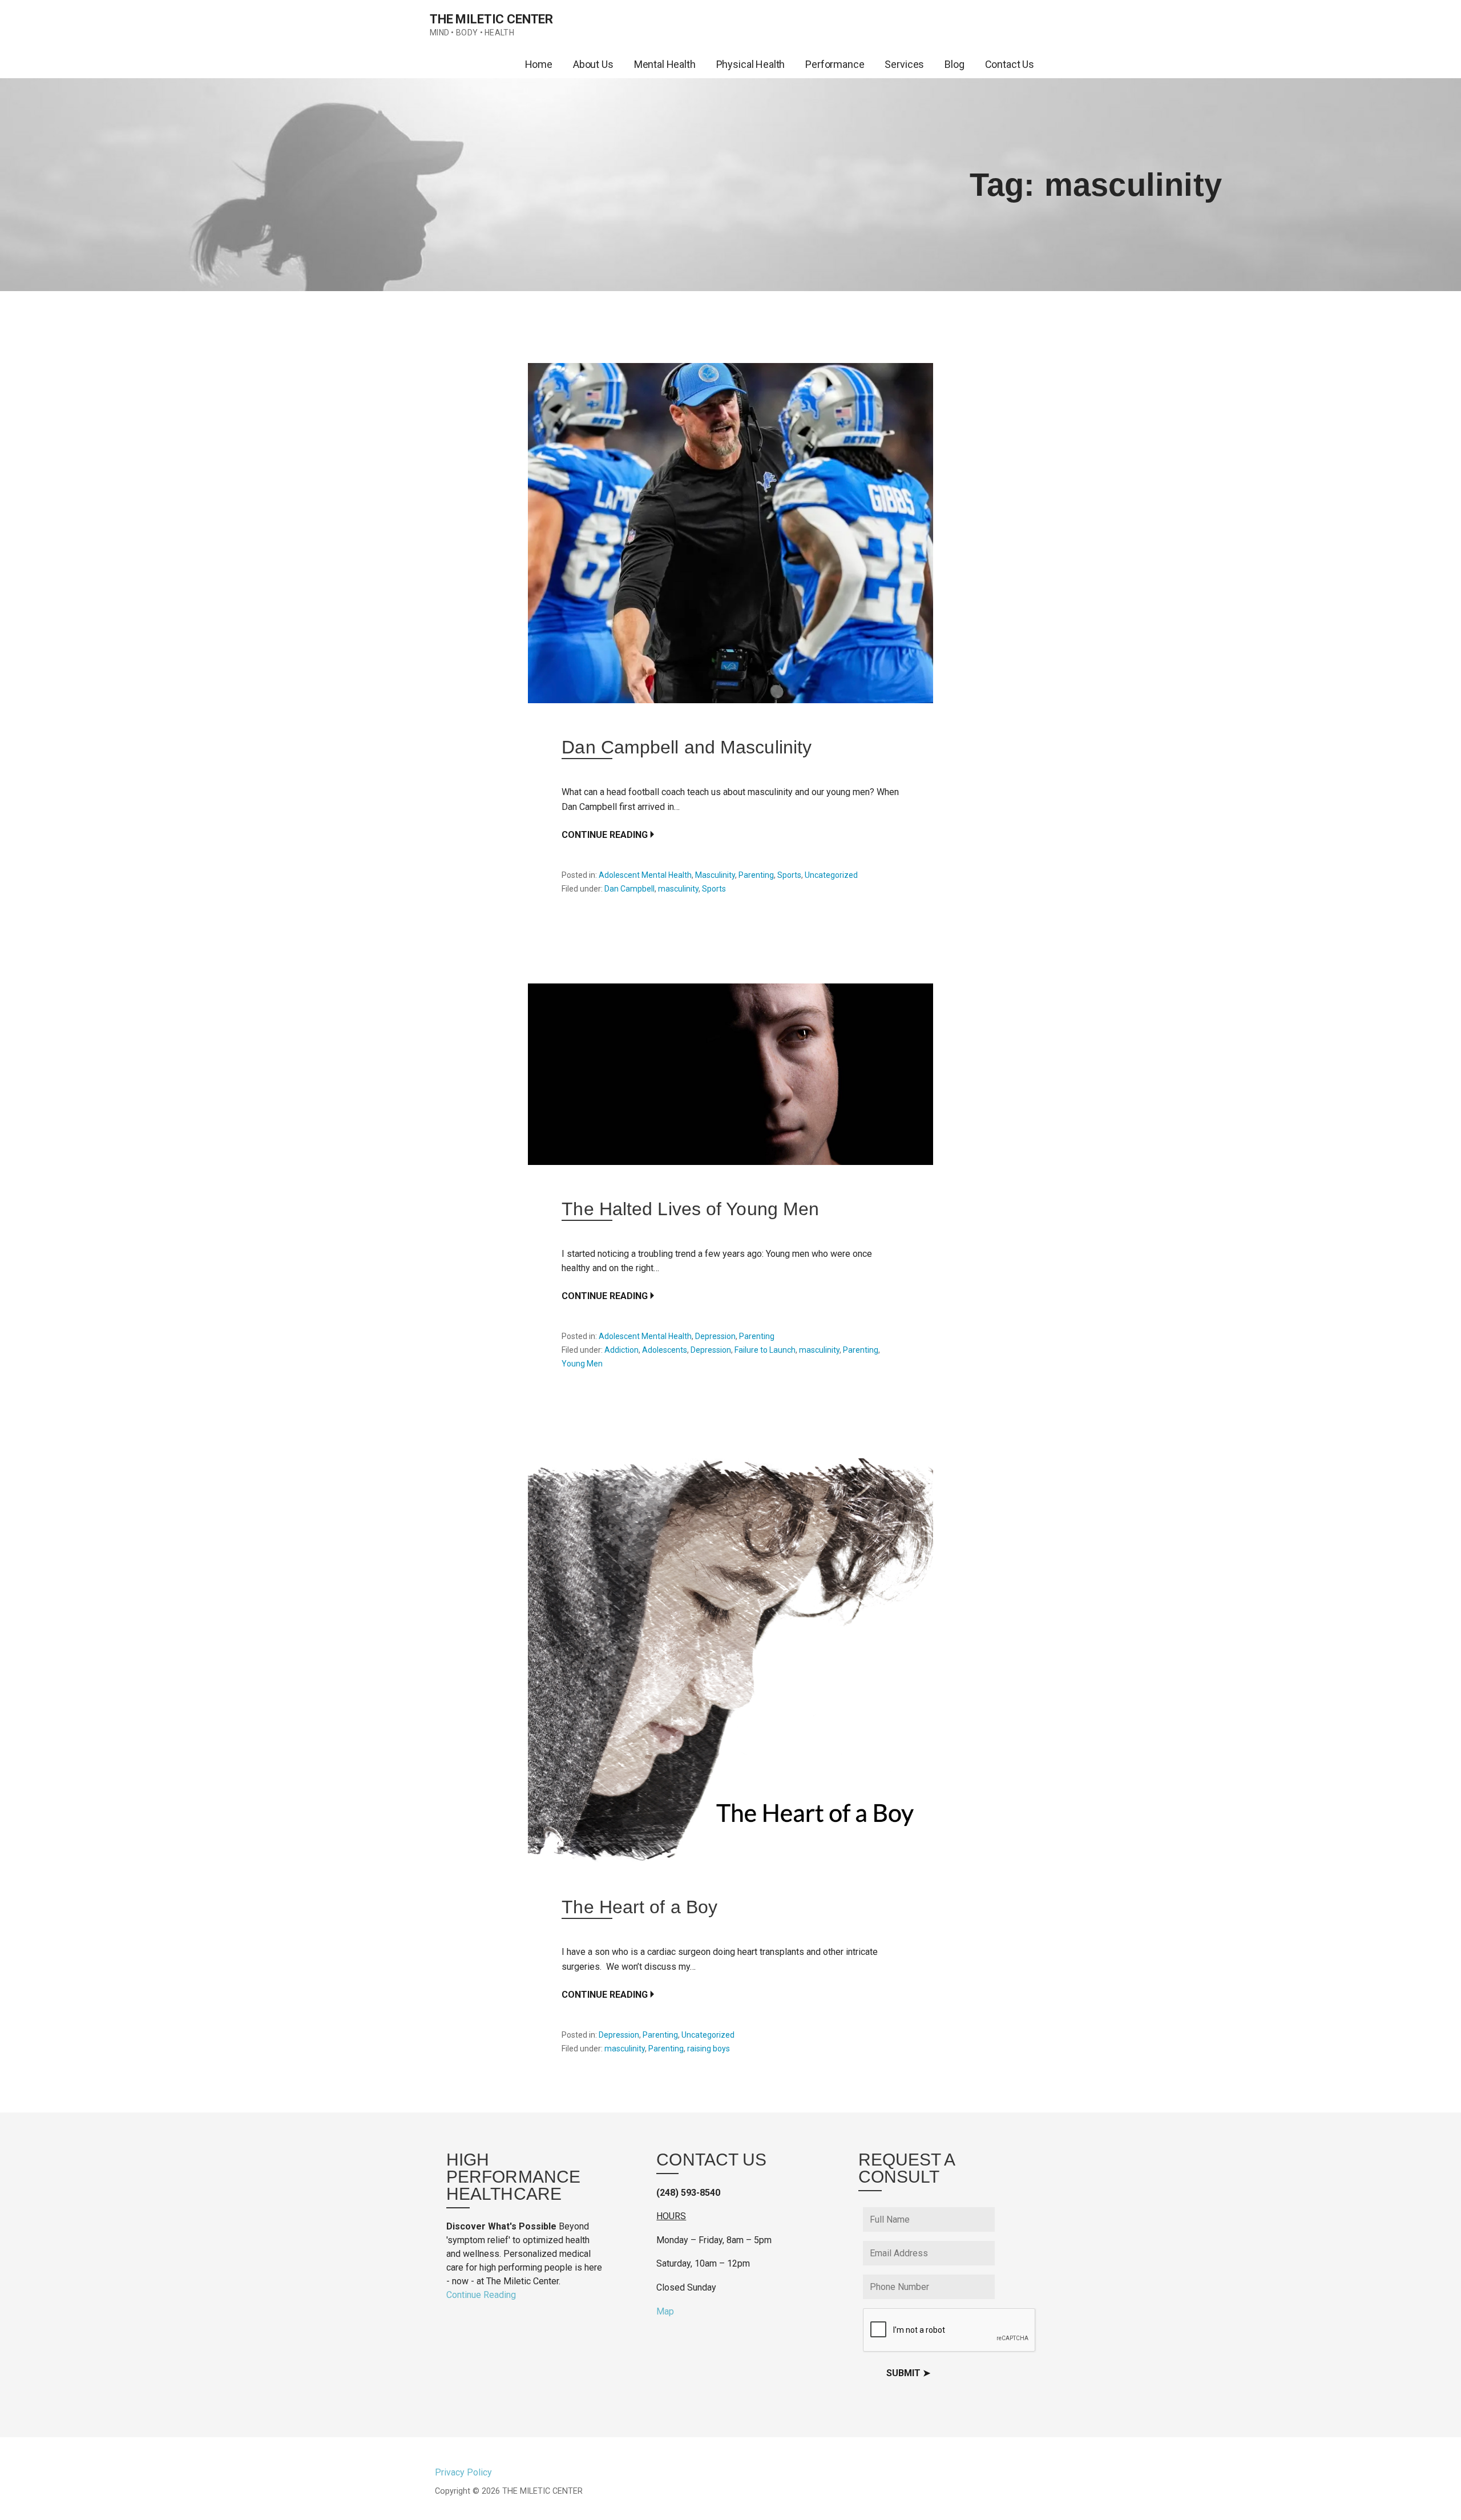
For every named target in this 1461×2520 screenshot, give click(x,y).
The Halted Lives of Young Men (690, 1209)
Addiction (621, 1350)
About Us (593, 64)
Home (539, 64)
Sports (789, 875)
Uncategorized (831, 875)
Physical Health (751, 64)
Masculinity (715, 875)
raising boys (709, 2049)
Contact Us (1010, 64)
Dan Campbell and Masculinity (687, 747)
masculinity (678, 889)
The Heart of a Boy (639, 1907)
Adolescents (665, 1350)
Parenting (756, 875)
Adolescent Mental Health (645, 875)
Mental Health (665, 64)
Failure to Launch (765, 1350)
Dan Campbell (629, 889)
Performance (835, 64)
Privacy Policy (463, 2472)
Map (665, 2311)
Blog (954, 64)
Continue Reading (605, 835)
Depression (715, 1336)
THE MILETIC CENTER (491, 19)
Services (904, 64)
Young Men (582, 1364)
